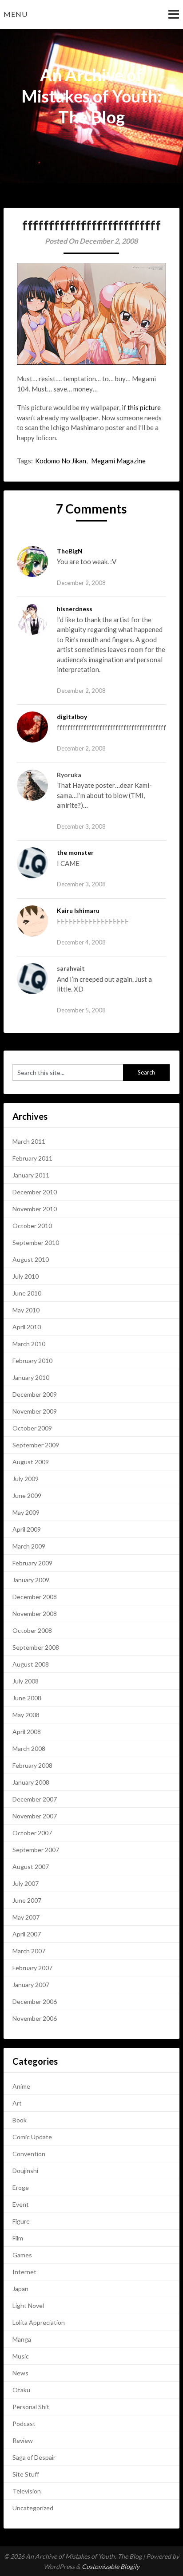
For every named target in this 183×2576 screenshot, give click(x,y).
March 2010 (29, 1344)
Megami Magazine (118, 461)
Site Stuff (26, 2474)
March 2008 (29, 1748)
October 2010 (32, 1226)
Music (21, 2356)
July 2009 (26, 1479)
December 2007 (35, 1799)
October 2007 (32, 1833)
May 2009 (26, 1512)
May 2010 (26, 1310)
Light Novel (28, 2305)
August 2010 (31, 1259)
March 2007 (29, 1951)
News (20, 2373)
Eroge (21, 2187)
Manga (22, 2339)
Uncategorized (33, 2508)
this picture (144, 407)
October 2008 (32, 1630)
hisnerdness (75, 609)
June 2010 (27, 1293)
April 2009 (27, 1529)
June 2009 (27, 1495)
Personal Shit (31, 2407)
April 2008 (27, 1732)
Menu (16, 14)
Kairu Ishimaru (78, 911)
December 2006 (35, 2001)
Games (22, 2255)
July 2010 (26, 1276)
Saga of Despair (34, 2457)
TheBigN (70, 551)
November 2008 (35, 1614)
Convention (29, 2154)
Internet (24, 2272)
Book (20, 2120)
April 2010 (27, 1327)
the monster (75, 852)
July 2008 (26, 1681)
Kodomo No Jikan (61, 461)
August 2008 (31, 1664)
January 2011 (31, 1175)
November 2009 (35, 1411)
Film (18, 2238)
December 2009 (35, 1394)
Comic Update (32, 2137)
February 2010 (32, 1361)
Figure (21, 2221)
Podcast (24, 2424)
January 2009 (31, 1580)
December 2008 (35, 1597)
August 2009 (31, 1462)
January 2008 (31, 1782)
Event (21, 2204)
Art (17, 2103)
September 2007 (36, 1850)
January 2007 (31, 1985)
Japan (20, 2289)
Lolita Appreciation (39, 2322)
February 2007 (32, 1968)
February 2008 (32, 1765)
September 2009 (36, 1445)
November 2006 (35, 2018)
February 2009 (32, 1563)
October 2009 (32, 1428)
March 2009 (29, 1546)
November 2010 (35, 1209)
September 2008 (36, 1647)
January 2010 (31, 1377)
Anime (21, 2086)
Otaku (21, 2390)
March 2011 (29, 1141)
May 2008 (26, 1715)
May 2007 (26, 1917)
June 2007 (27, 1900)
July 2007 (26, 1883)
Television (27, 2491)
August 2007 (31, 1867)
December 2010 (35, 1192)
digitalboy (72, 717)
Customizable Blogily (111, 2566)
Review (23, 2440)
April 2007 (27, 1934)
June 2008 (27, 1698)
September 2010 (36, 1243)
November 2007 (35, 1816)
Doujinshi (25, 2171)
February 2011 (32, 1158)
